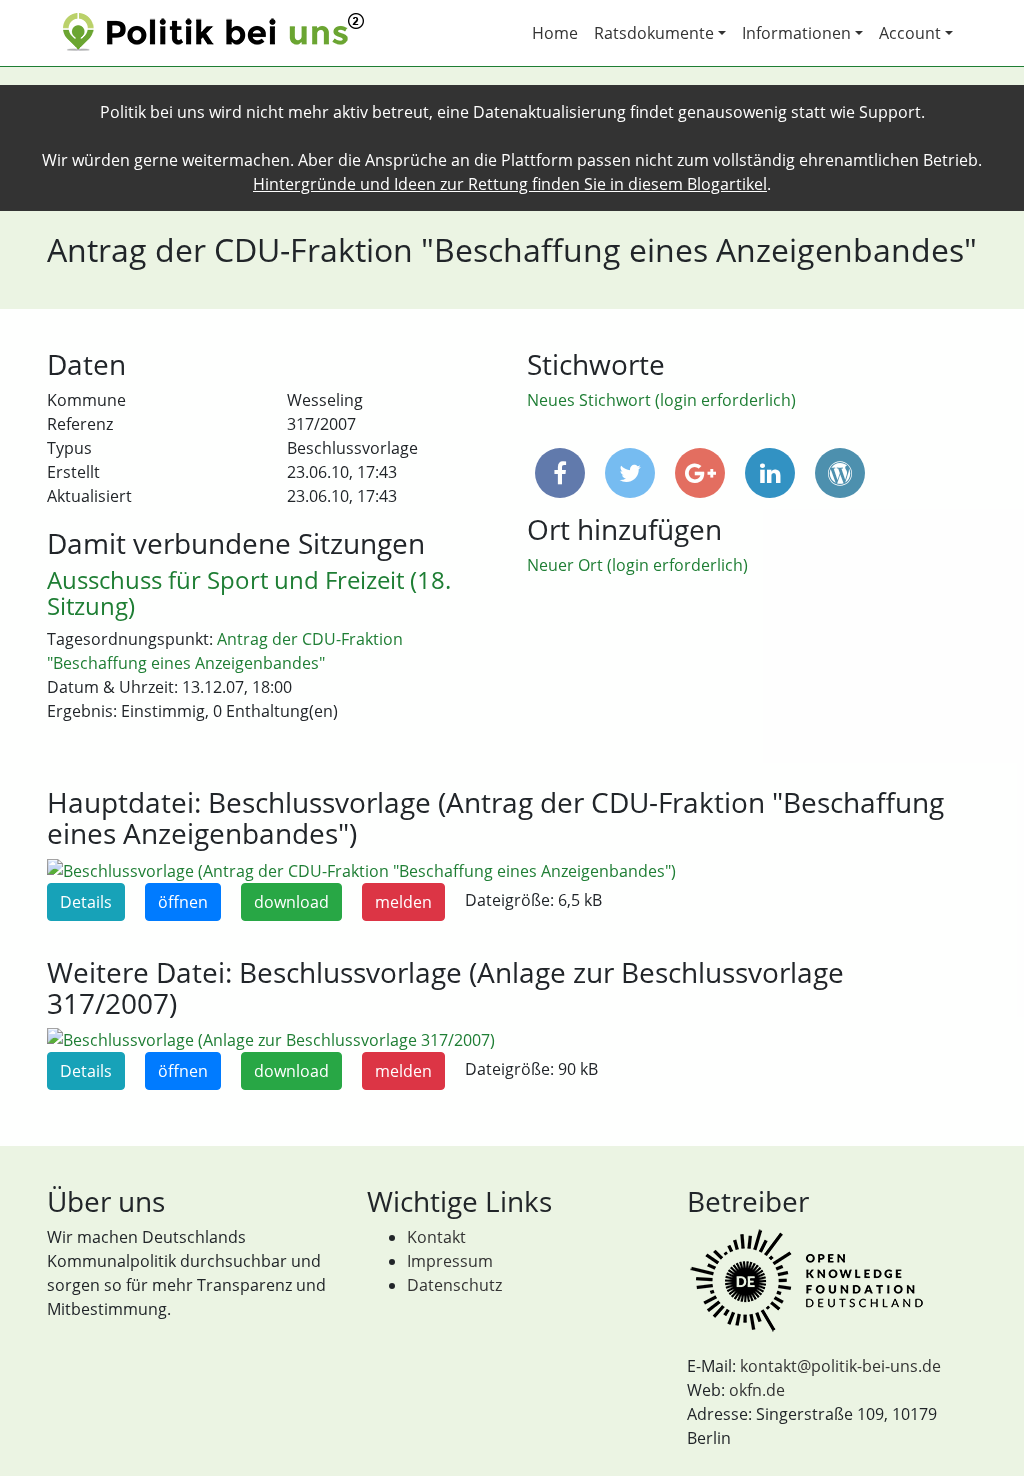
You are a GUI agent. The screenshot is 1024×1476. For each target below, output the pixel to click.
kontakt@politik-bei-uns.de (840, 1366)
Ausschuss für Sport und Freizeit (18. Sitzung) (249, 592)
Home (555, 33)
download (291, 902)
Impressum (450, 1261)
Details (86, 902)
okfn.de (757, 1390)
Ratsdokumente (654, 33)
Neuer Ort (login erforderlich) (637, 565)
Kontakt (436, 1237)
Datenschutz (454, 1285)
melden (403, 902)
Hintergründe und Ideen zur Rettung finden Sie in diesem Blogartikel (510, 184)
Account (910, 33)
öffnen (183, 902)
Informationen (796, 33)
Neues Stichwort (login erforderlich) (661, 400)
